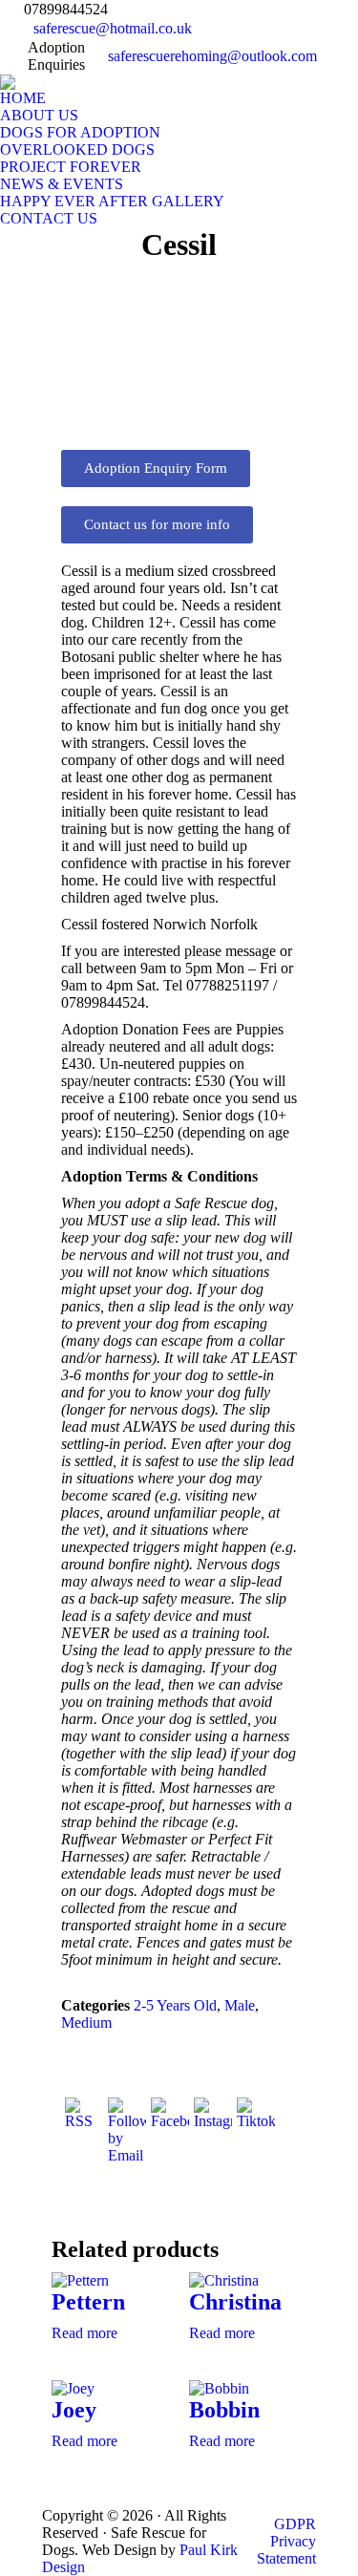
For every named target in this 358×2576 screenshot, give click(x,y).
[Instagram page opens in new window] (341, 60)
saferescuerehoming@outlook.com (212, 56)
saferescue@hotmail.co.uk (113, 28)
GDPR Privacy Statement (286, 2541)
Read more (84, 2333)
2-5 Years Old (175, 2005)
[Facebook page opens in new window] (341, 32)
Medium (86, 2022)
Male (240, 2005)
